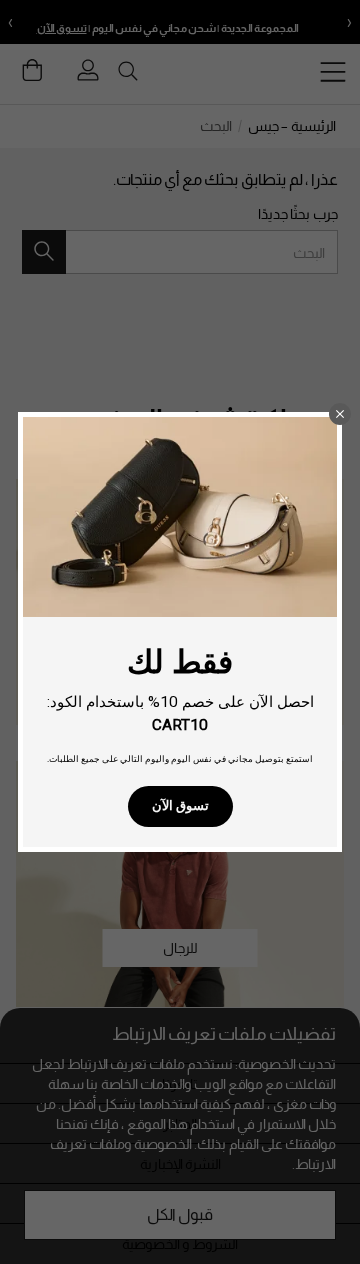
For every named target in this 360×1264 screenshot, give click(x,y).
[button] (340, 414)
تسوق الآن (180, 805)
